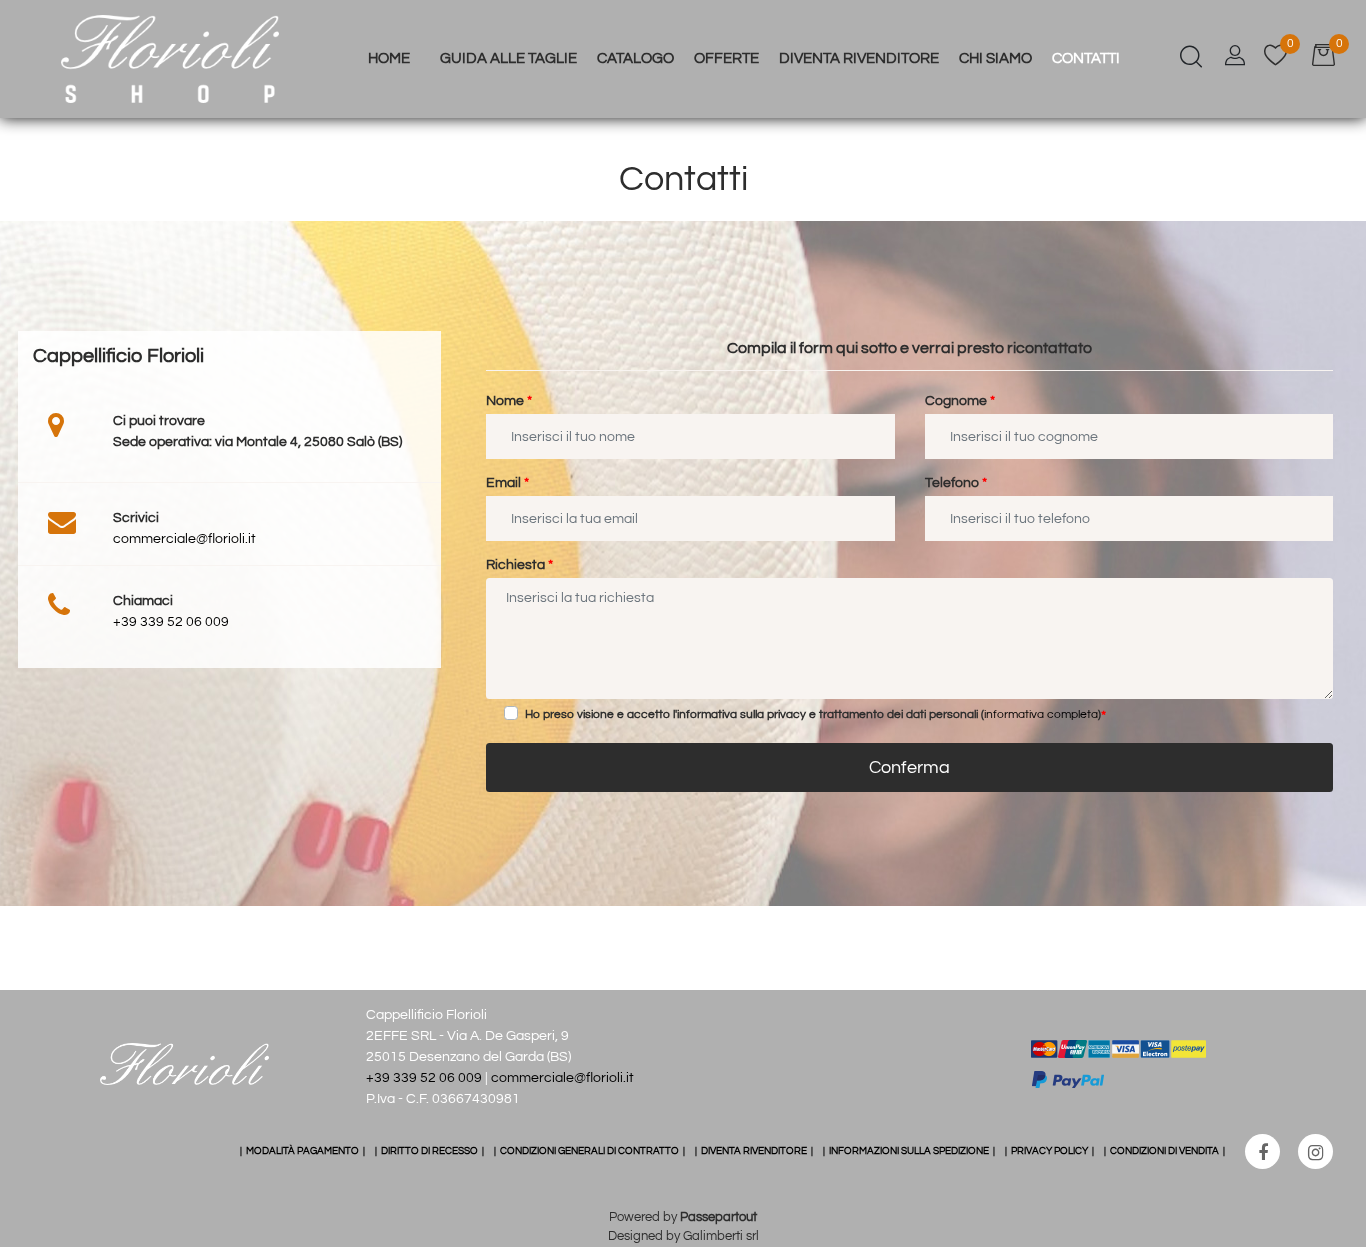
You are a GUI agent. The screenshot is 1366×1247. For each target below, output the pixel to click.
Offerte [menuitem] (726, 58)
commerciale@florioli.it (184, 539)
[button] (909, 767)
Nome (509, 401)
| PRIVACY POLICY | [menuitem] (1049, 1151)
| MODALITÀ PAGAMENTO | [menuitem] (302, 1151)
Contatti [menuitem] (1086, 58)
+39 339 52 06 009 (171, 622)
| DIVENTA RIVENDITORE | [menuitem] (754, 1151)
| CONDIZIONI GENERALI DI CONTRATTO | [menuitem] (589, 1151)
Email (507, 483)
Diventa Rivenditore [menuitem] (859, 58)
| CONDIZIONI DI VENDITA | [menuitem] (1164, 1151)
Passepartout (718, 1217)
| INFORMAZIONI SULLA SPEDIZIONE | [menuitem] (909, 1151)
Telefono (956, 483)
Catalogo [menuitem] (635, 58)
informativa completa (1041, 714)
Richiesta (519, 565)
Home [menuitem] (389, 58)
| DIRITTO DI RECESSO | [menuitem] (429, 1151)
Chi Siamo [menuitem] (995, 58)
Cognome (960, 401)
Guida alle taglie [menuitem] (508, 58)
